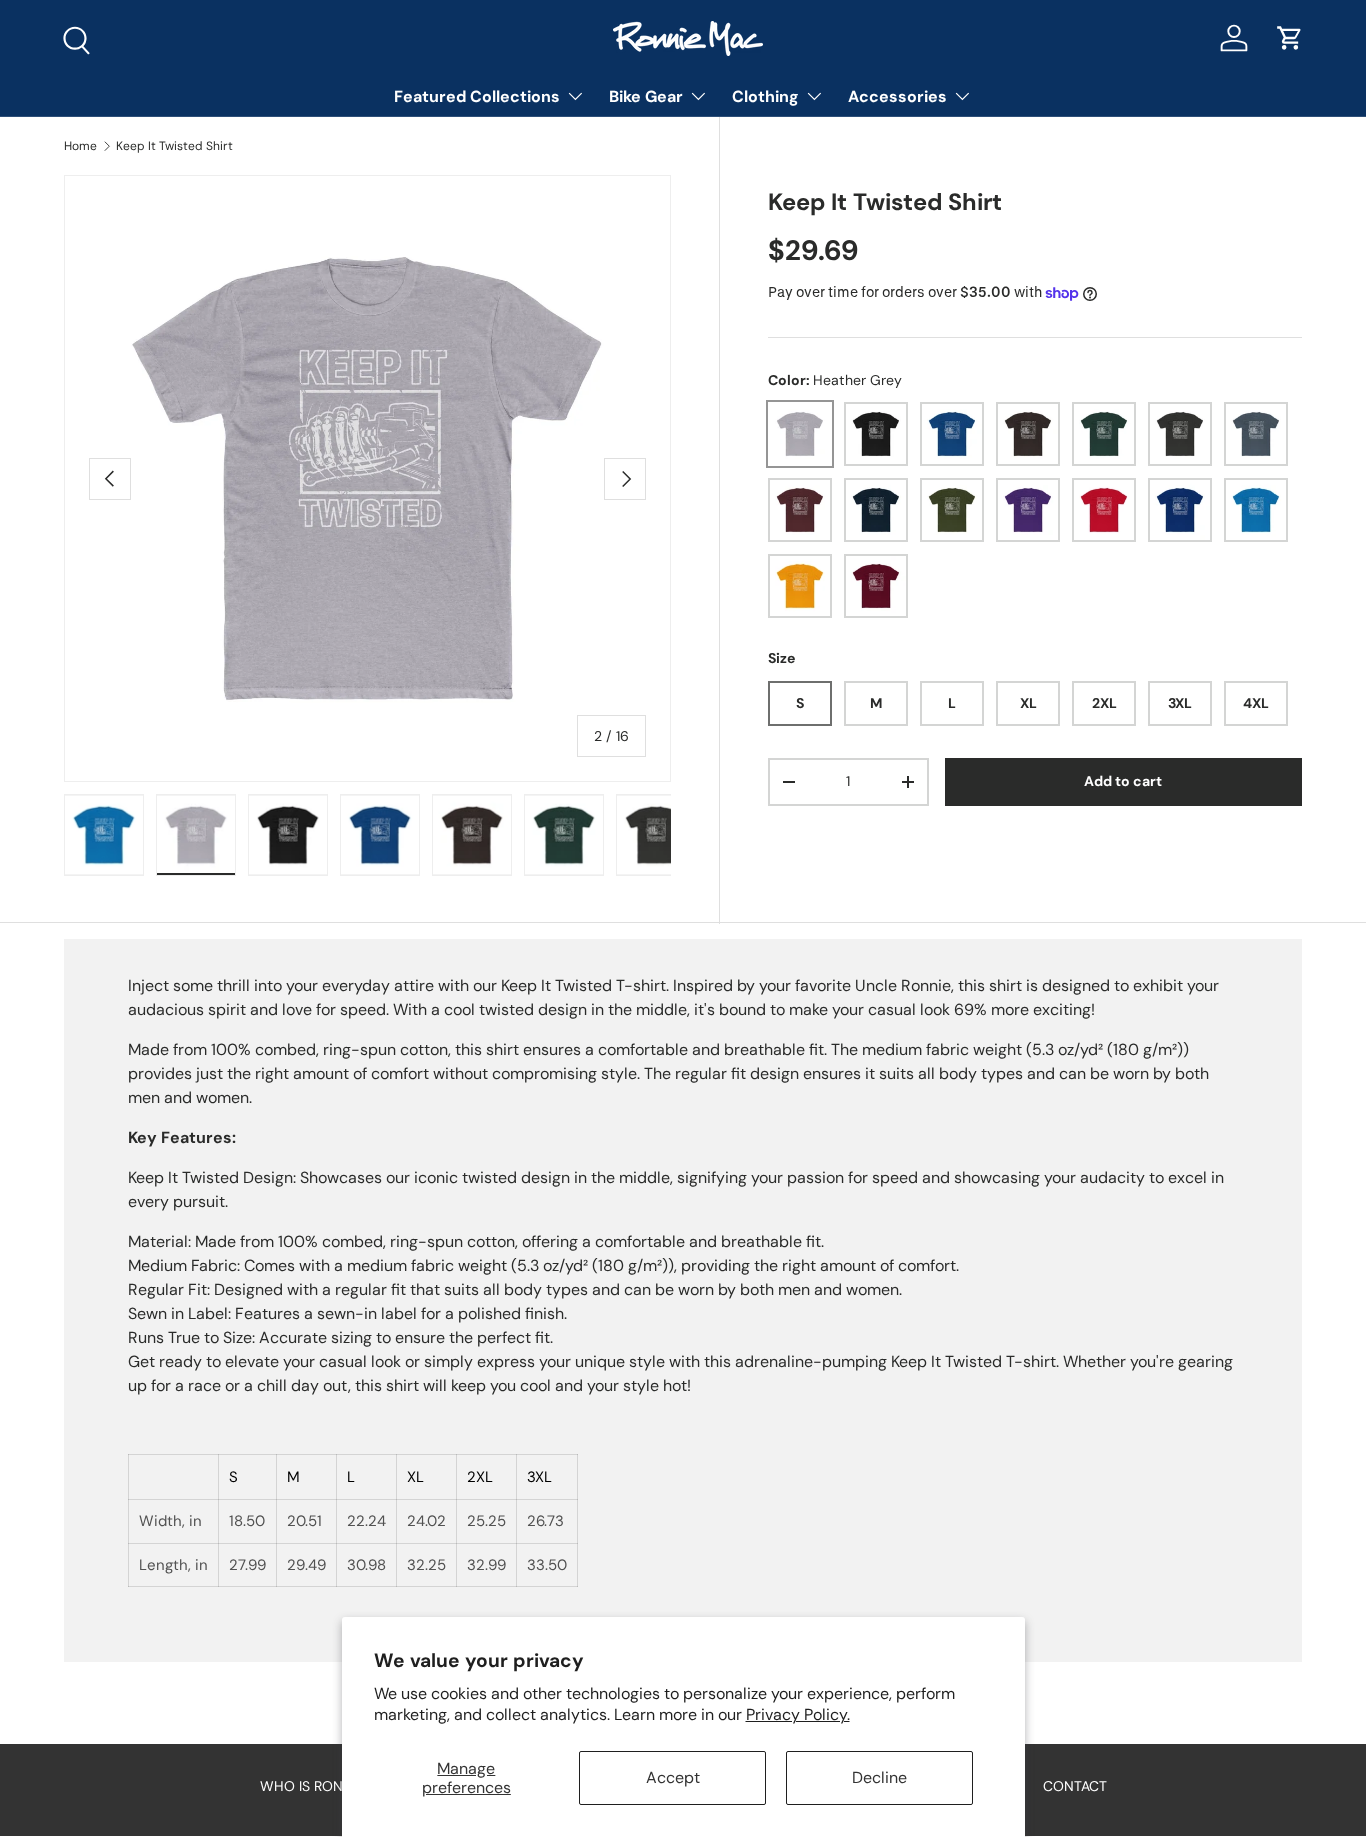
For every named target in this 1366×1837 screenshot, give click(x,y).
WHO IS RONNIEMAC (327, 1786)
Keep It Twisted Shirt (174, 146)
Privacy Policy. (798, 1714)
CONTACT (1075, 1786)
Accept (673, 1777)
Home (80, 146)
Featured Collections (477, 96)
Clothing (765, 96)
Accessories (897, 96)
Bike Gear (646, 96)
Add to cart (1123, 781)
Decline (879, 1777)
